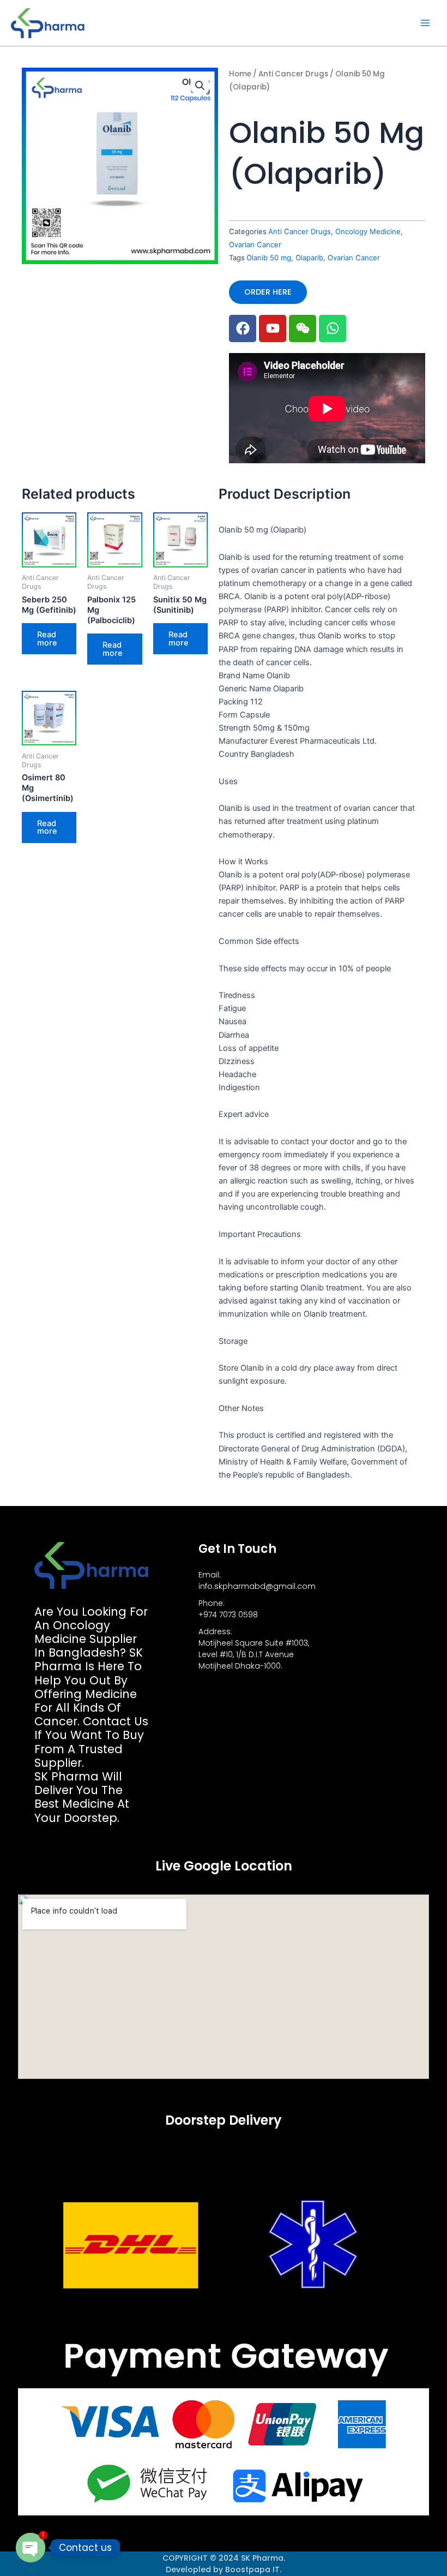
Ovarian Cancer (255, 244)
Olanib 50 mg (269, 258)
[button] (200, 86)
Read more (47, 639)
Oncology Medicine (368, 231)
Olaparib (309, 258)
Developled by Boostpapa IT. (224, 2569)
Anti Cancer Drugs (293, 74)
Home (240, 74)
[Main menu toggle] (425, 23)
